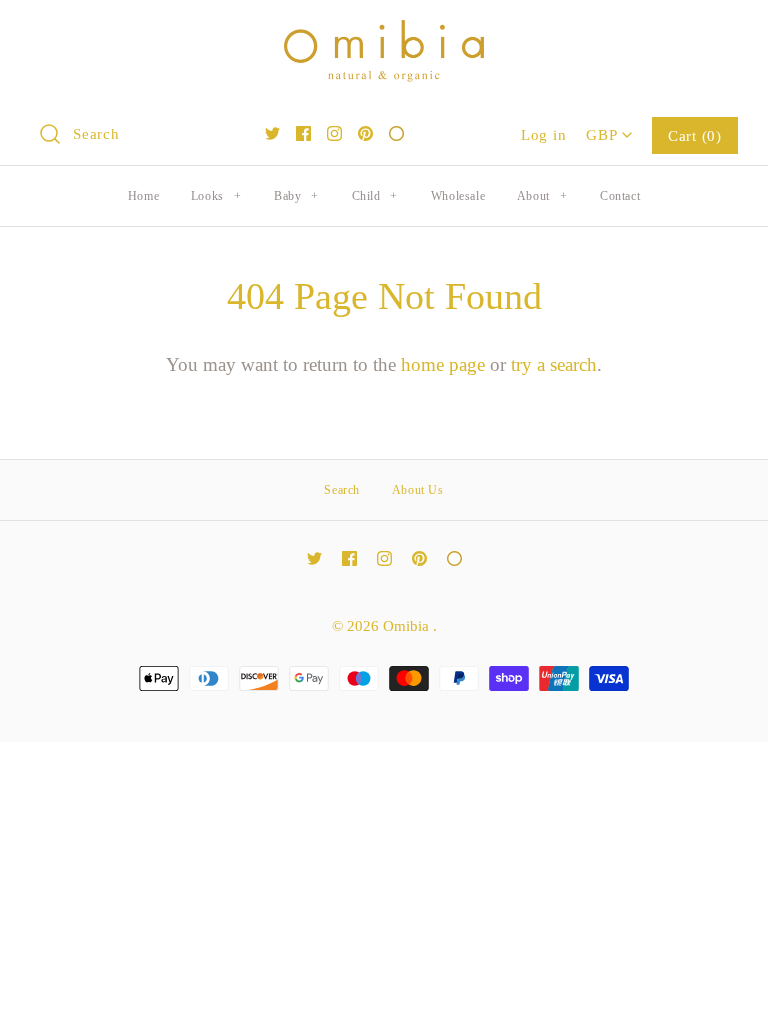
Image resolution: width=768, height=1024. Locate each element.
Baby (296, 196)
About (542, 196)
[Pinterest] (365, 133)
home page (443, 364)
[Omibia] (384, 34)
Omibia (408, 625)
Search (342, 490)
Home (143, 196)
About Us (418, 490)
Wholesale (458, 196)
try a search (554, 364)
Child (375, 196)
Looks (216, 196)
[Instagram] (334, 133)
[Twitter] (272, 133)
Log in (544, 134)
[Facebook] (303, 133)
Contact (620, 196)
